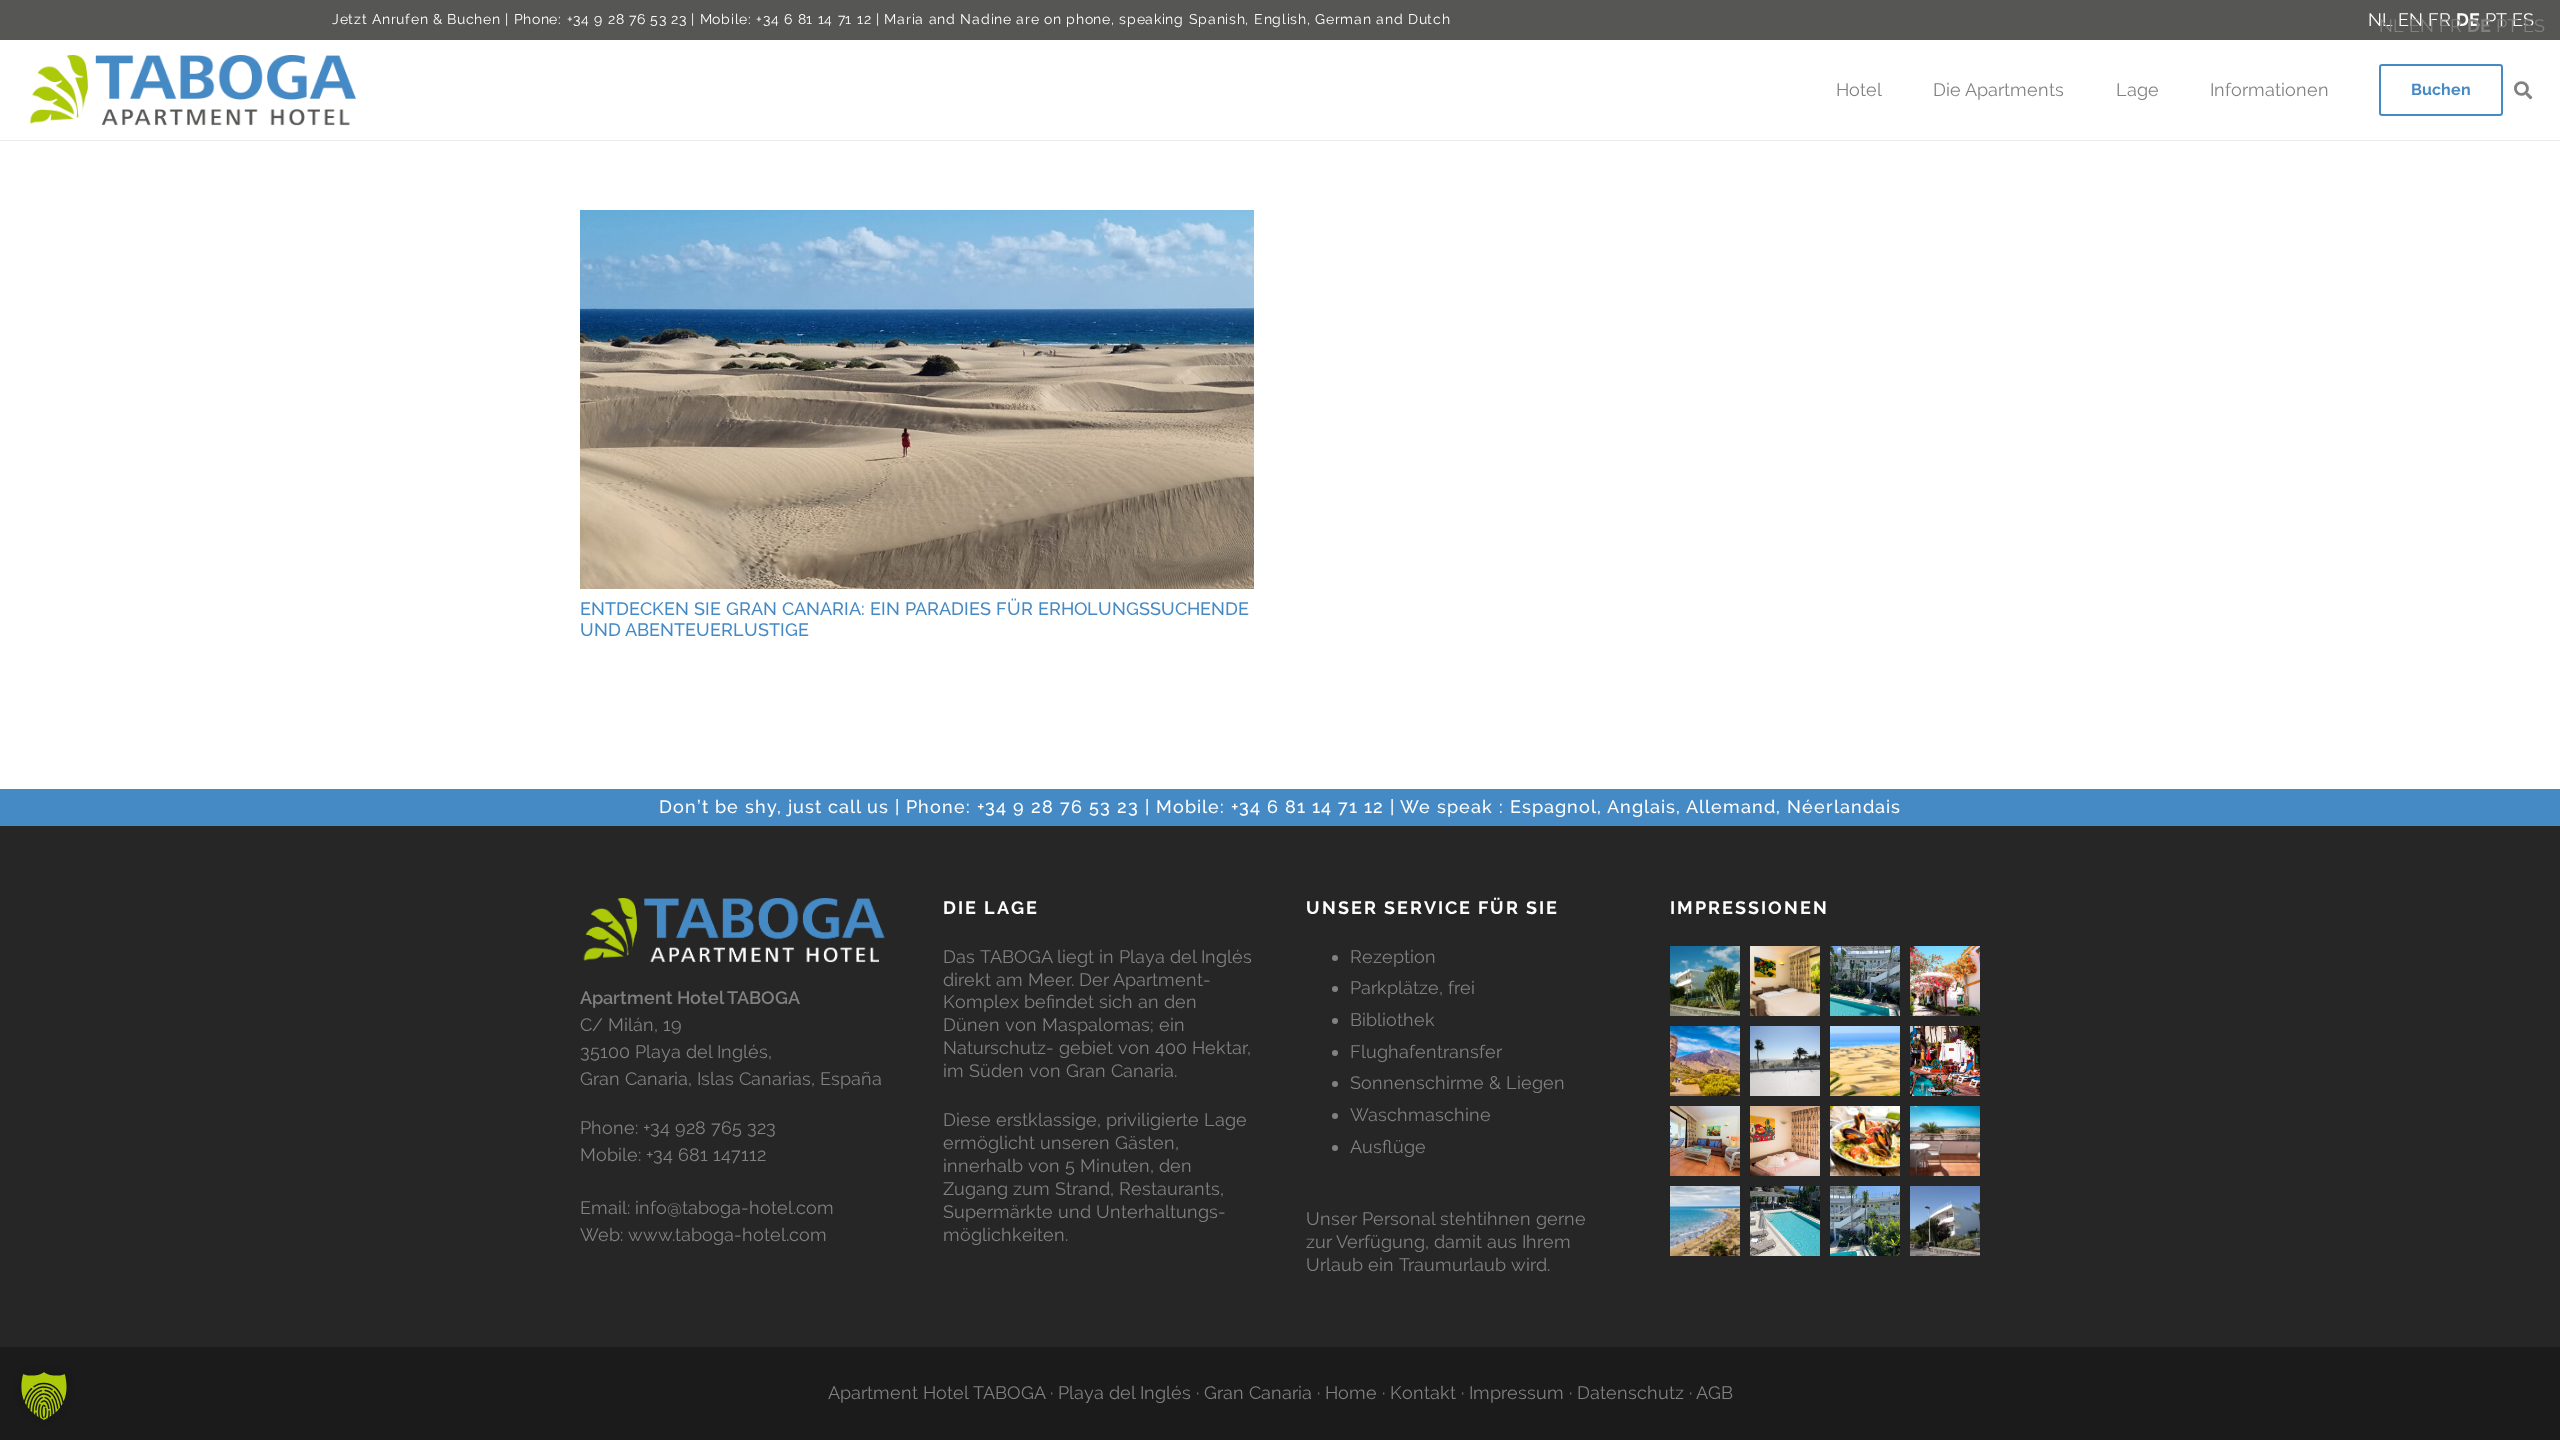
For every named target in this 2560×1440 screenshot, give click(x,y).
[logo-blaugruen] (194, 89)
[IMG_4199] (1785, 1061)
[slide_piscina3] (1945, 1061)
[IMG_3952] (1865, 981)
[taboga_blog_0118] (1865, 1061)
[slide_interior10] (1705, 1141)
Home (1351, 1392)
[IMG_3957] (1785, 1221)
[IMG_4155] (1945, 1221)
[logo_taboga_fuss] (735, 930)
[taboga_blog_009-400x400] (1945, 981)
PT (2507, 25)
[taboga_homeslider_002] (1945, 1141)
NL (2391, 25)
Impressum (1516, 1392)
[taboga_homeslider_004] (1865, 1141)
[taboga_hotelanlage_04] (1785, 981)
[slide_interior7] (1785, 1141)
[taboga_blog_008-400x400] (1705, 1061)
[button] (1892, 90)
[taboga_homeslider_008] (1705, 1221)
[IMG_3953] (1865, 1221)
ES (2534, 25)
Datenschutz (1630, 1392)
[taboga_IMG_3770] (1705, 981)
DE (2479, 25)
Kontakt (1423, 1392)
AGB (1714, 1392)
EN (2421, 25)
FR (2450, 25)
